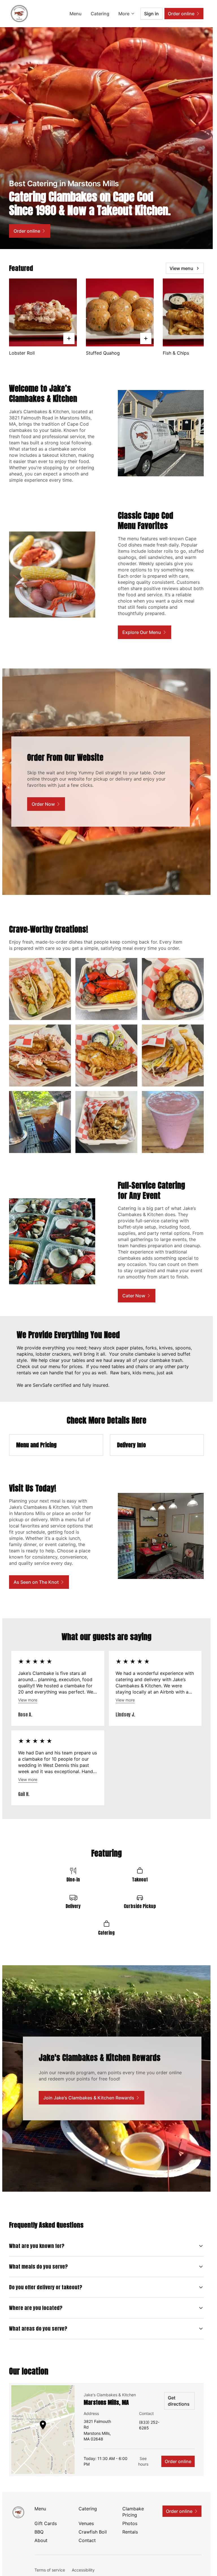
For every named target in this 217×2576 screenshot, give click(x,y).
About (41, 2540)
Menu (76, 14)
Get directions (179, 2401)
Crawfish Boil (93, 2532)
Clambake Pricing (133, 2512)
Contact (87, 2540)
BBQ (39, 2532)
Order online (178, 2461)
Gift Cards (46, 2523)
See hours (143, 2461)
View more (28, 1700)
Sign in (151, 14)
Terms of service (50, 2570)
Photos (130, 2523)
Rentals (130, 2532)
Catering (100, 14)
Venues (86, 2523)
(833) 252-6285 (149, 2425)
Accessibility (83, 2570)
